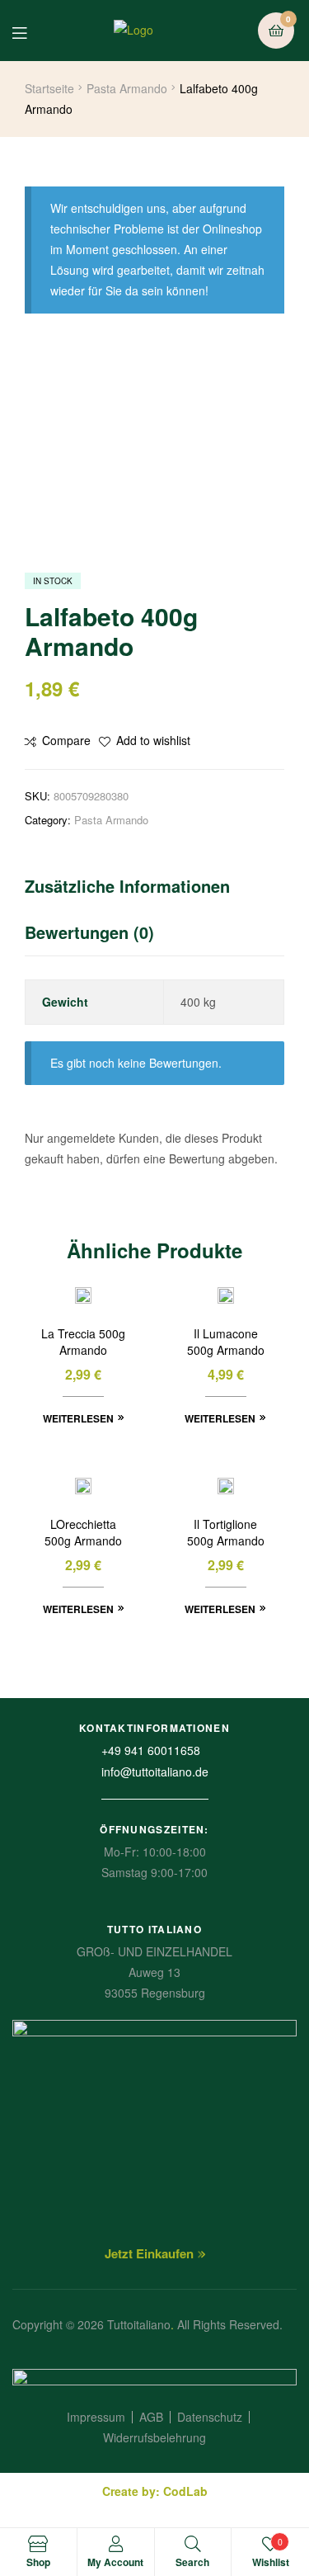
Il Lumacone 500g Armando (226, 1342)
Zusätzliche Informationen (127, 886)
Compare (66, 740)
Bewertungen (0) (89, 932)
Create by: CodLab (155, 2491)
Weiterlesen (78, 1418)
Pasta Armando (127, 88)
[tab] (154, 890)
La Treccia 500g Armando (83, 1342)
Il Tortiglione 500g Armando (226, 1533)
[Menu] (32, 31)
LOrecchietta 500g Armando (83, 1533)
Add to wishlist (153, 740)
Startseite (49, 88)
